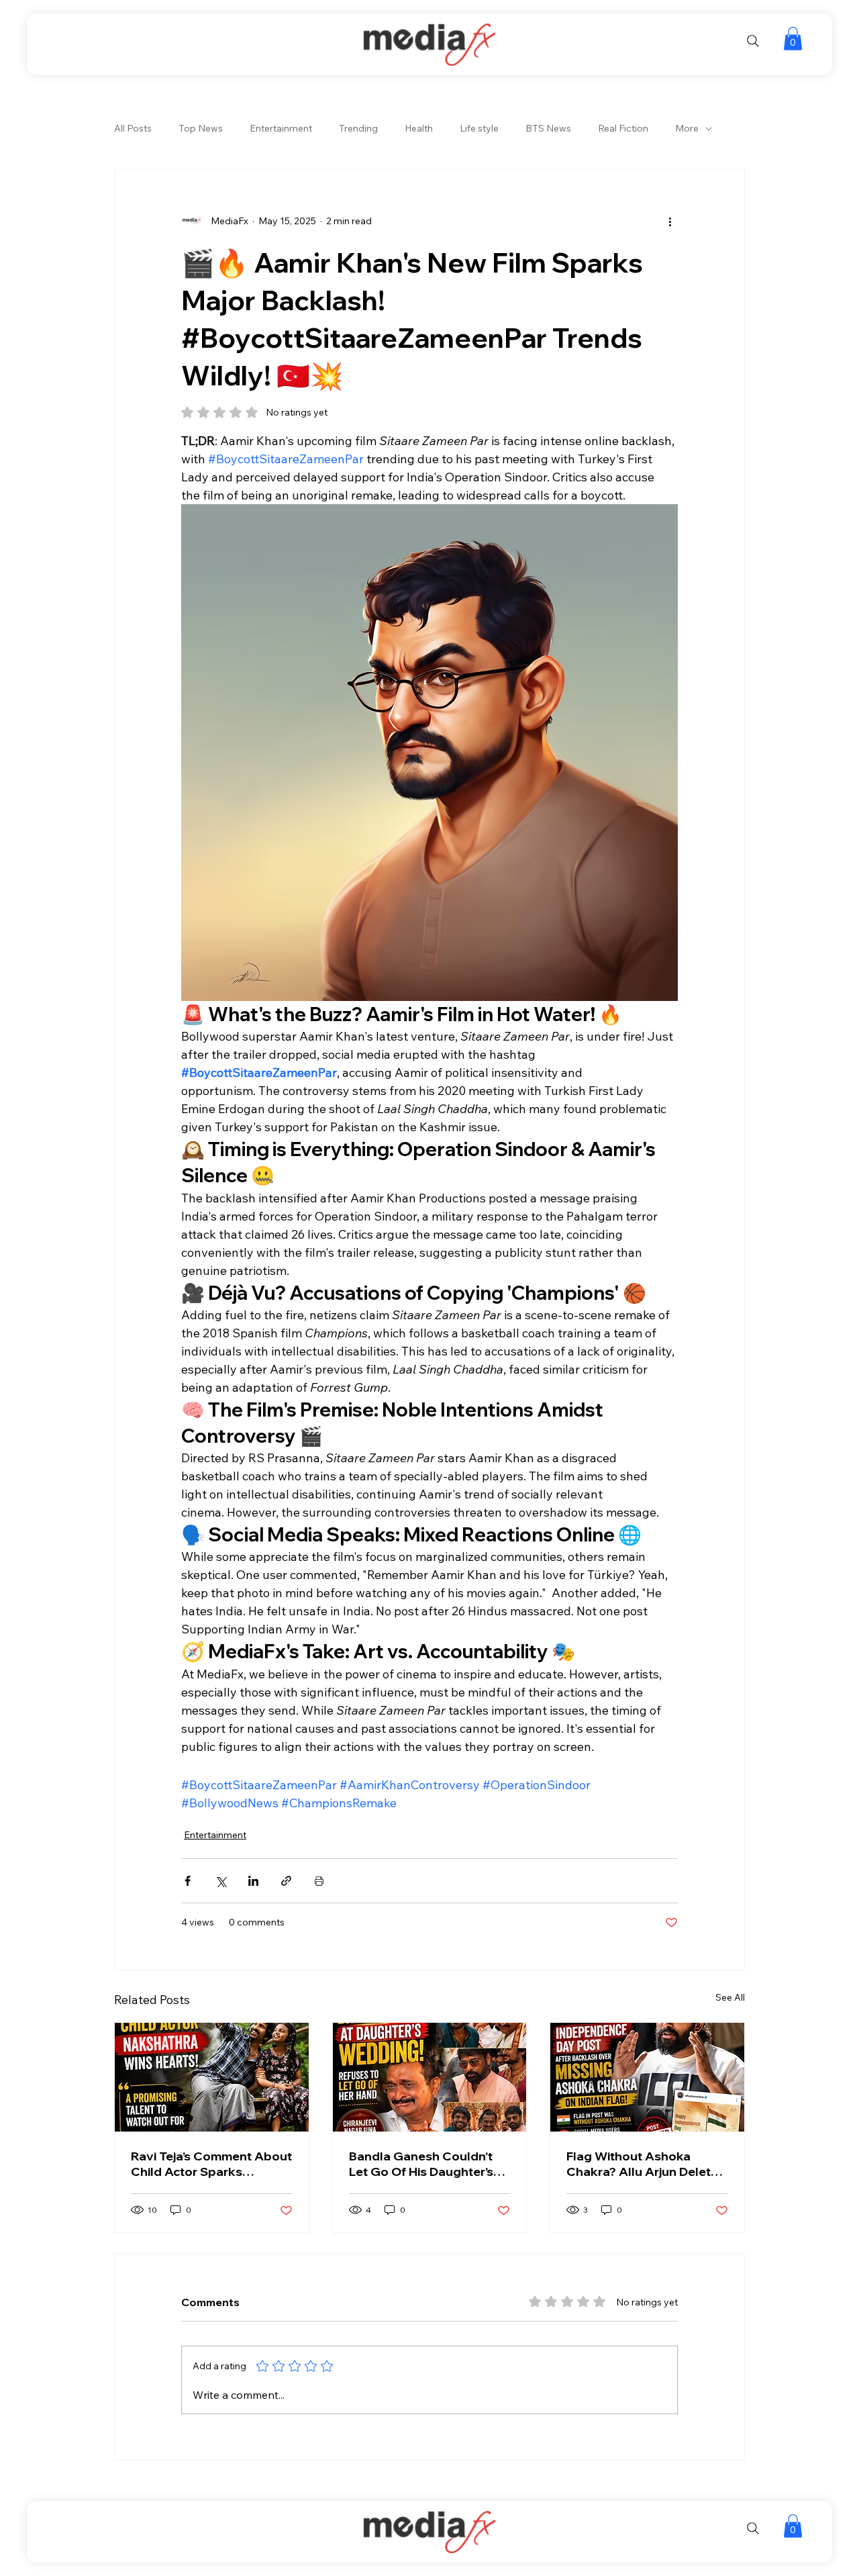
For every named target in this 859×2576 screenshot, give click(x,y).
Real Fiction (623, 128)
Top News (201, 128)
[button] (793, 39)
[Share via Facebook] (188, 1881)
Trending (358, 128)
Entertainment (281, 128)
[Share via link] (286, 1881)
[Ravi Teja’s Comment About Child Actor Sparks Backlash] (212, 2077)
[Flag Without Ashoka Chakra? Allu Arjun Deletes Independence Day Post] (647, 2077)
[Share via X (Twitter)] (220, 1881)
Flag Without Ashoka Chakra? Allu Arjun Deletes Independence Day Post (646, 2164)
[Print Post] (319, 1881)
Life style (479, 128)
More (687, 128)
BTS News (548, 128)
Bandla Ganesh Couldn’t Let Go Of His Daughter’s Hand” (421, 2164)
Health (419, 128)
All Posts (133, 128)
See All (730, 1997)
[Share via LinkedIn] (253, 1881)
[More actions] (670, 221)
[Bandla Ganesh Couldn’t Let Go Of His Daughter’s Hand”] (430, 2077)
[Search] (753, 41)
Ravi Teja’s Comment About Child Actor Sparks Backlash (211, 2164)
